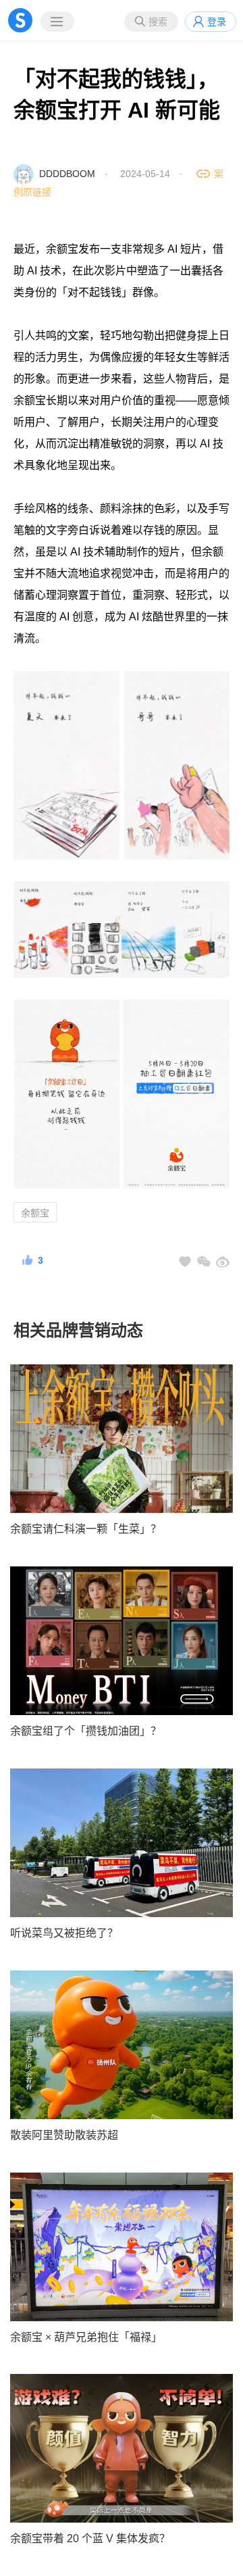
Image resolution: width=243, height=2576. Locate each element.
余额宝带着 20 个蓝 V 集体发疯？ (90, 2538)
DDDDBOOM (67, 174)
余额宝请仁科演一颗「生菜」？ (86, 1529)
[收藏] (185, 1262)
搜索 (158, 22)
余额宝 (35, 1213)
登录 (217, 22)
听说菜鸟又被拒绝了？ (64, 1933)
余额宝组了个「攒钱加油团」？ (86, 1731)
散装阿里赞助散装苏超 (64, 2135)
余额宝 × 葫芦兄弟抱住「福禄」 (86, 2337)
